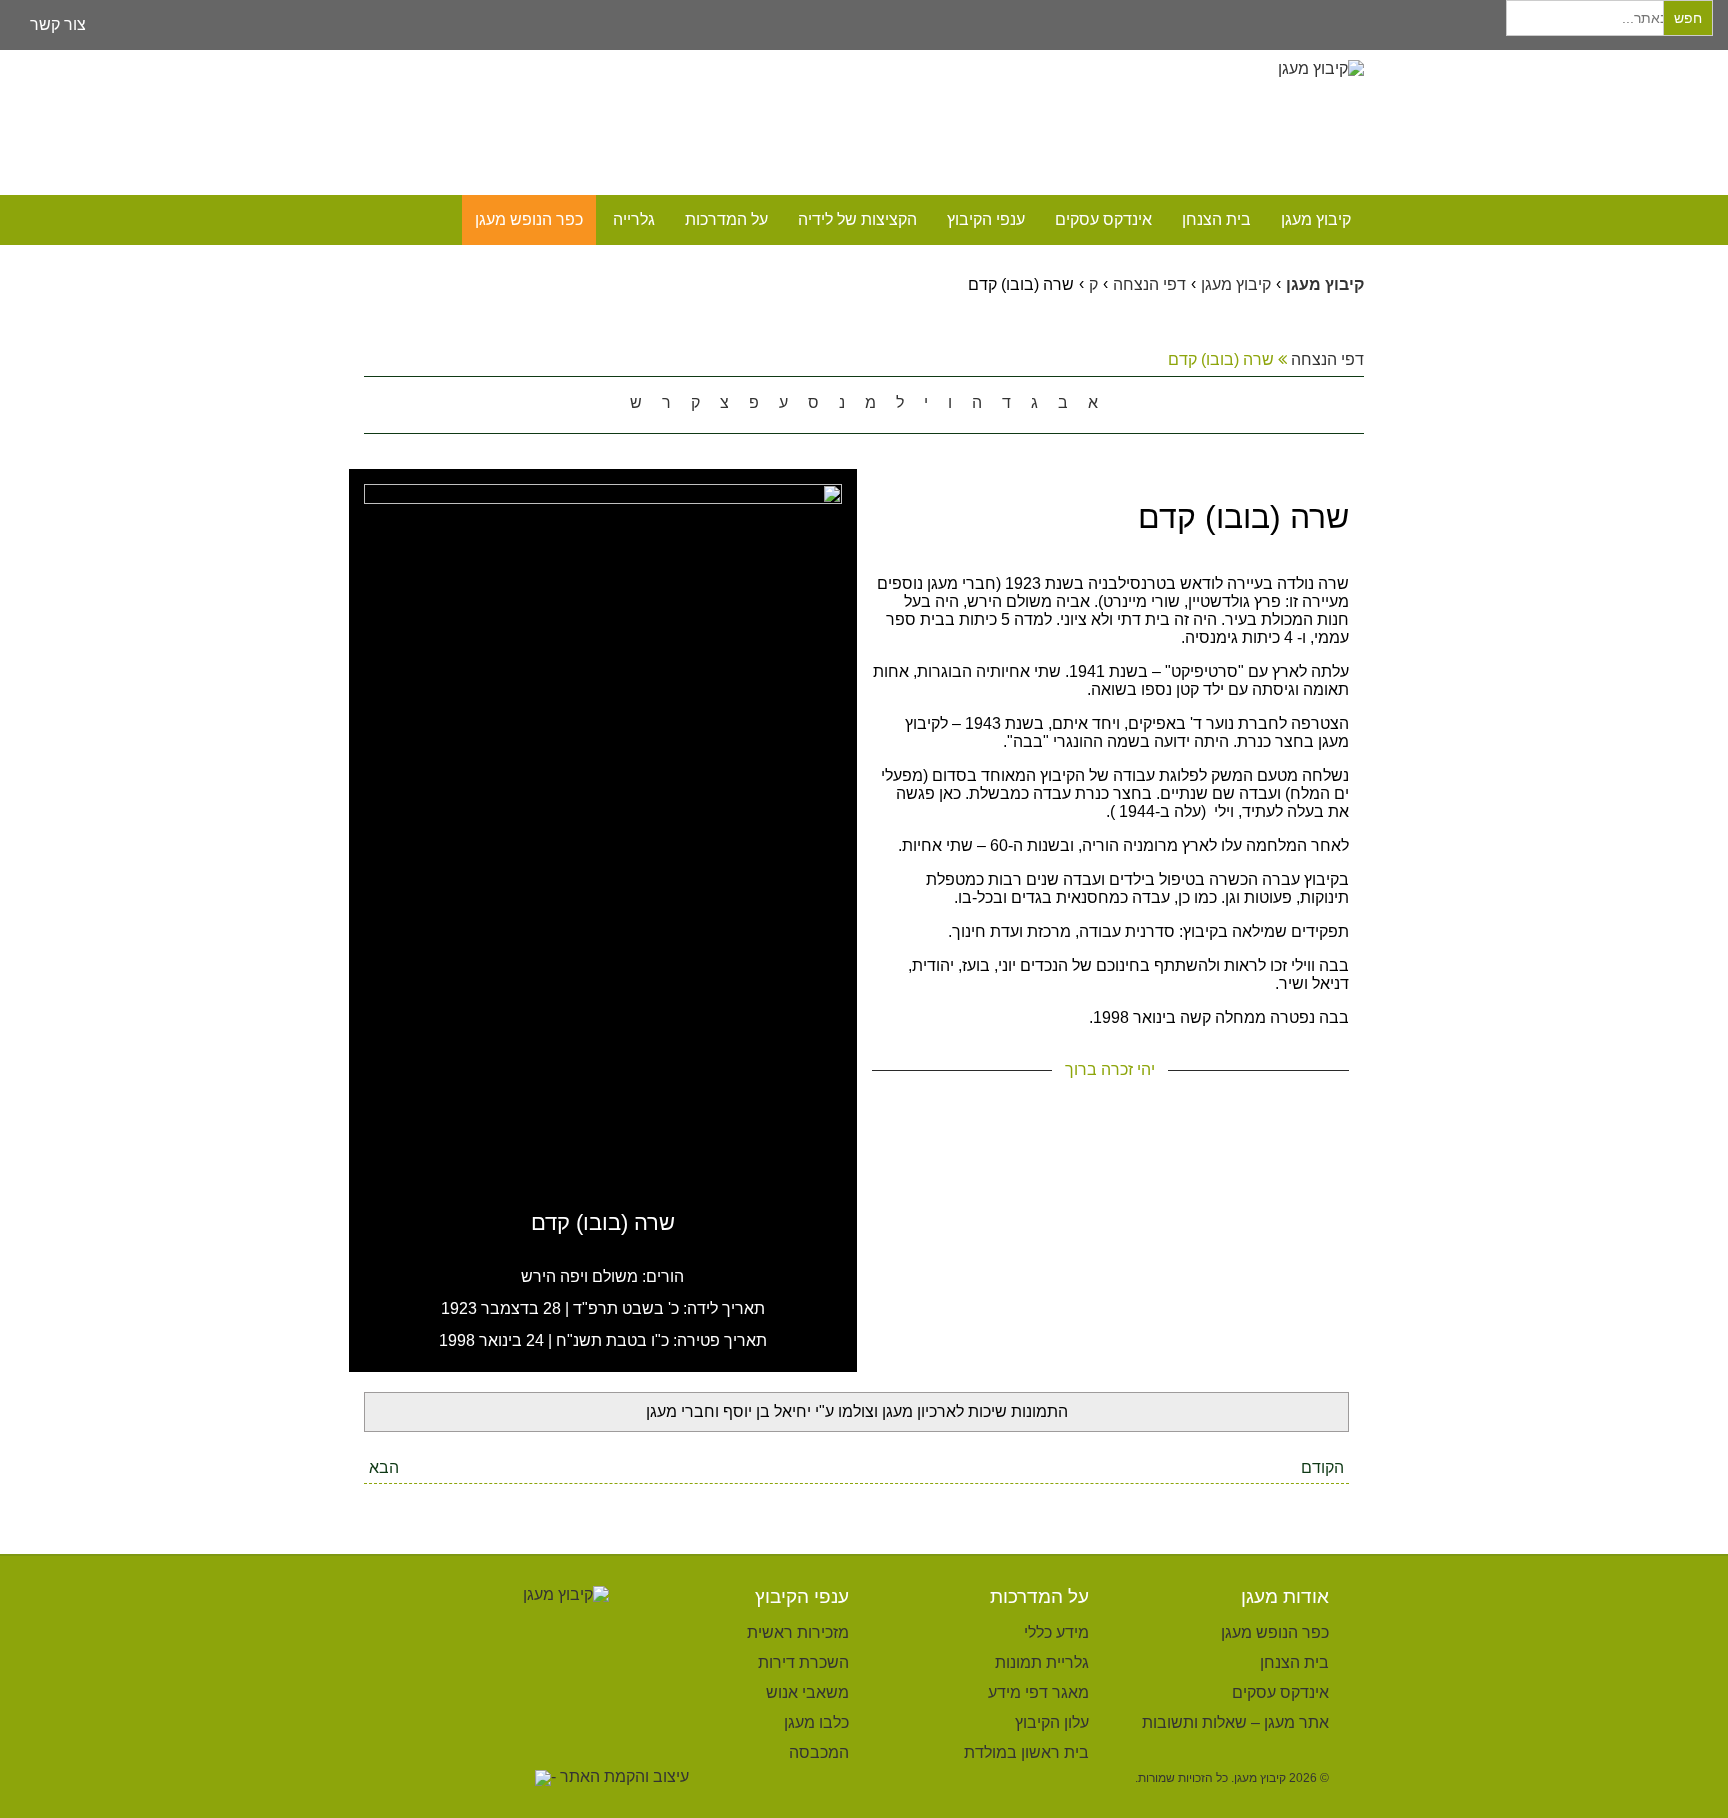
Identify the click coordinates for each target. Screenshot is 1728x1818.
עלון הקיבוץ (1052, 1722)
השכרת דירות (803, 1662)
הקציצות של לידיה (857, 219)
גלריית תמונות (1042, 1662)
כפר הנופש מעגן (529, 219)
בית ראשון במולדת (1026, 1752)
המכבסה (819, 1752)
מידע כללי (1056, 1632)
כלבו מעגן (816, 1722)
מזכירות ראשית (798, 1632)
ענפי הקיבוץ (986, 219)
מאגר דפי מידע (1038, 1692)
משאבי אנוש (807, 1692)
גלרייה (634, 219)
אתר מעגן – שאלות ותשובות (1235, 1722)
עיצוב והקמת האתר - (620, 1776)
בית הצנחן (1216, 219)
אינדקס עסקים (1103, 219)
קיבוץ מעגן (1316, 219)
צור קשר (58, 24)
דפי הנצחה (1325, 359)
